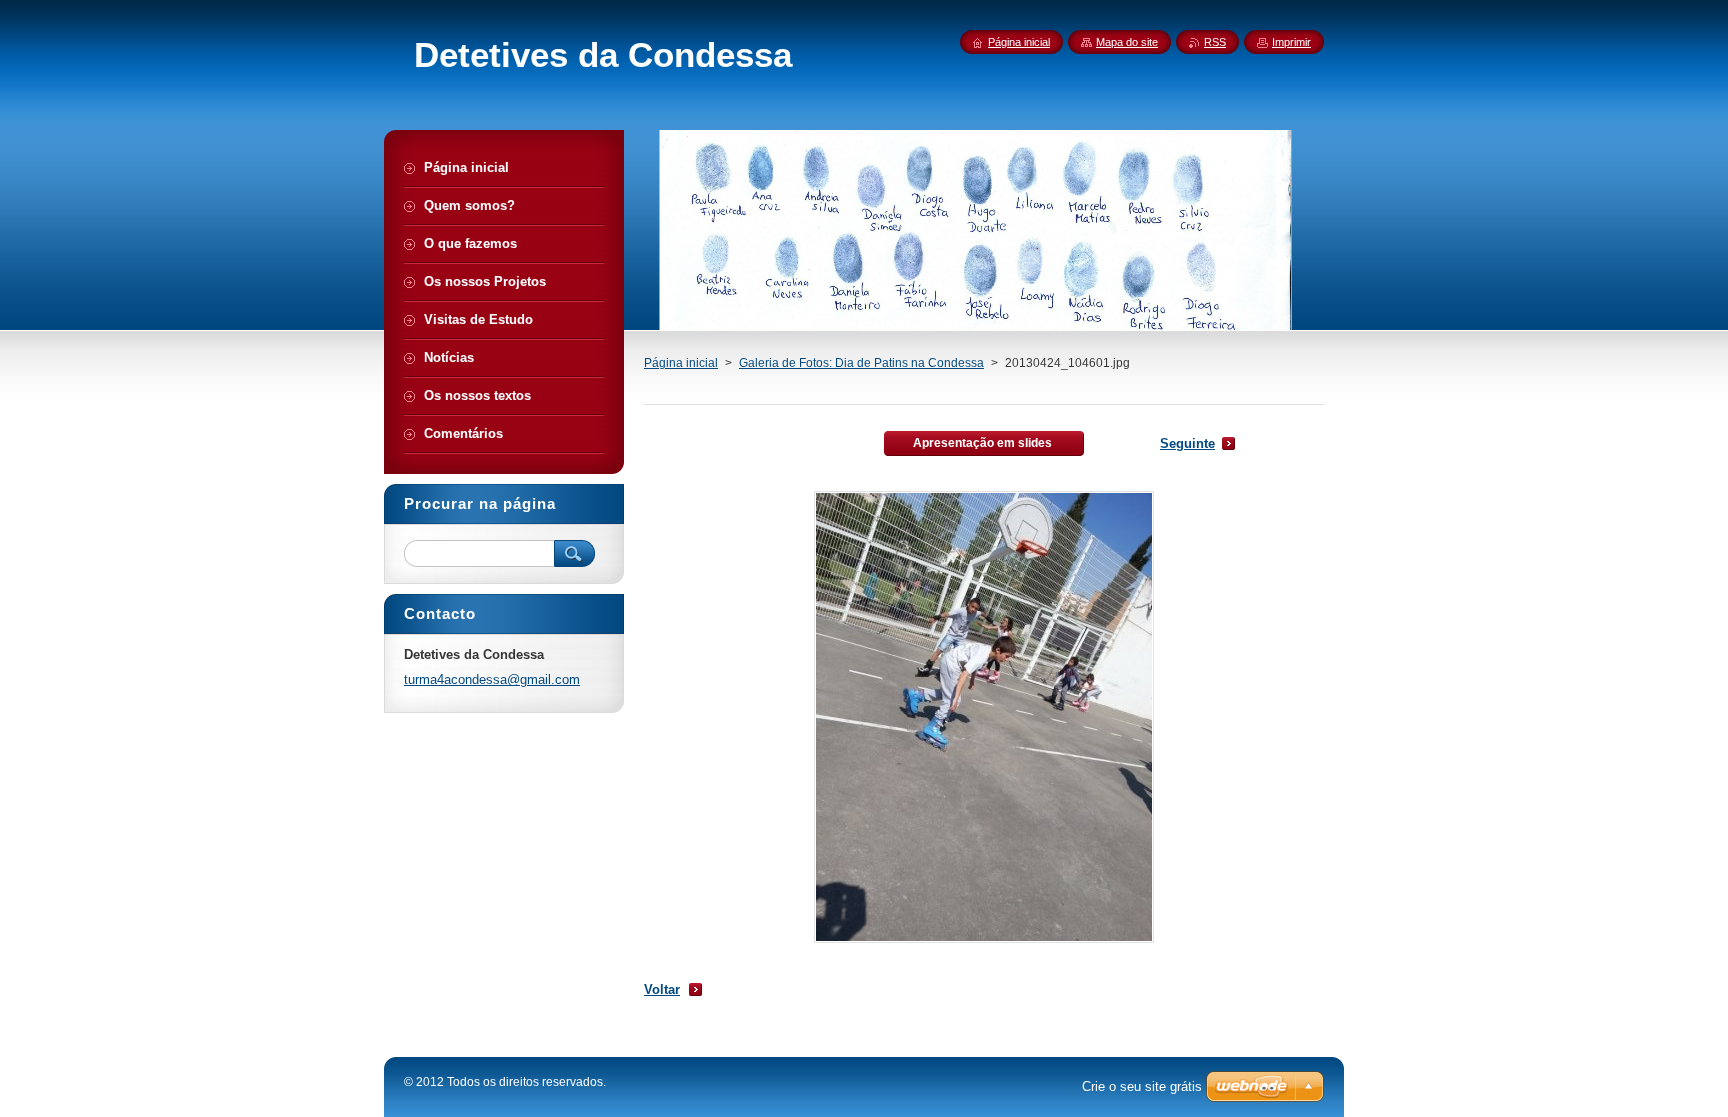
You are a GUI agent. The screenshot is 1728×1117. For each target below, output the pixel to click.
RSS (1215, 42)
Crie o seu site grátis (1142, 1086)
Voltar (662, 989)
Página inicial (681, 363)
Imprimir (1291, 42)
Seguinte (1187, 443)
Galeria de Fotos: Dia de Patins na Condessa (861, 363)
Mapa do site (1127, 42)
